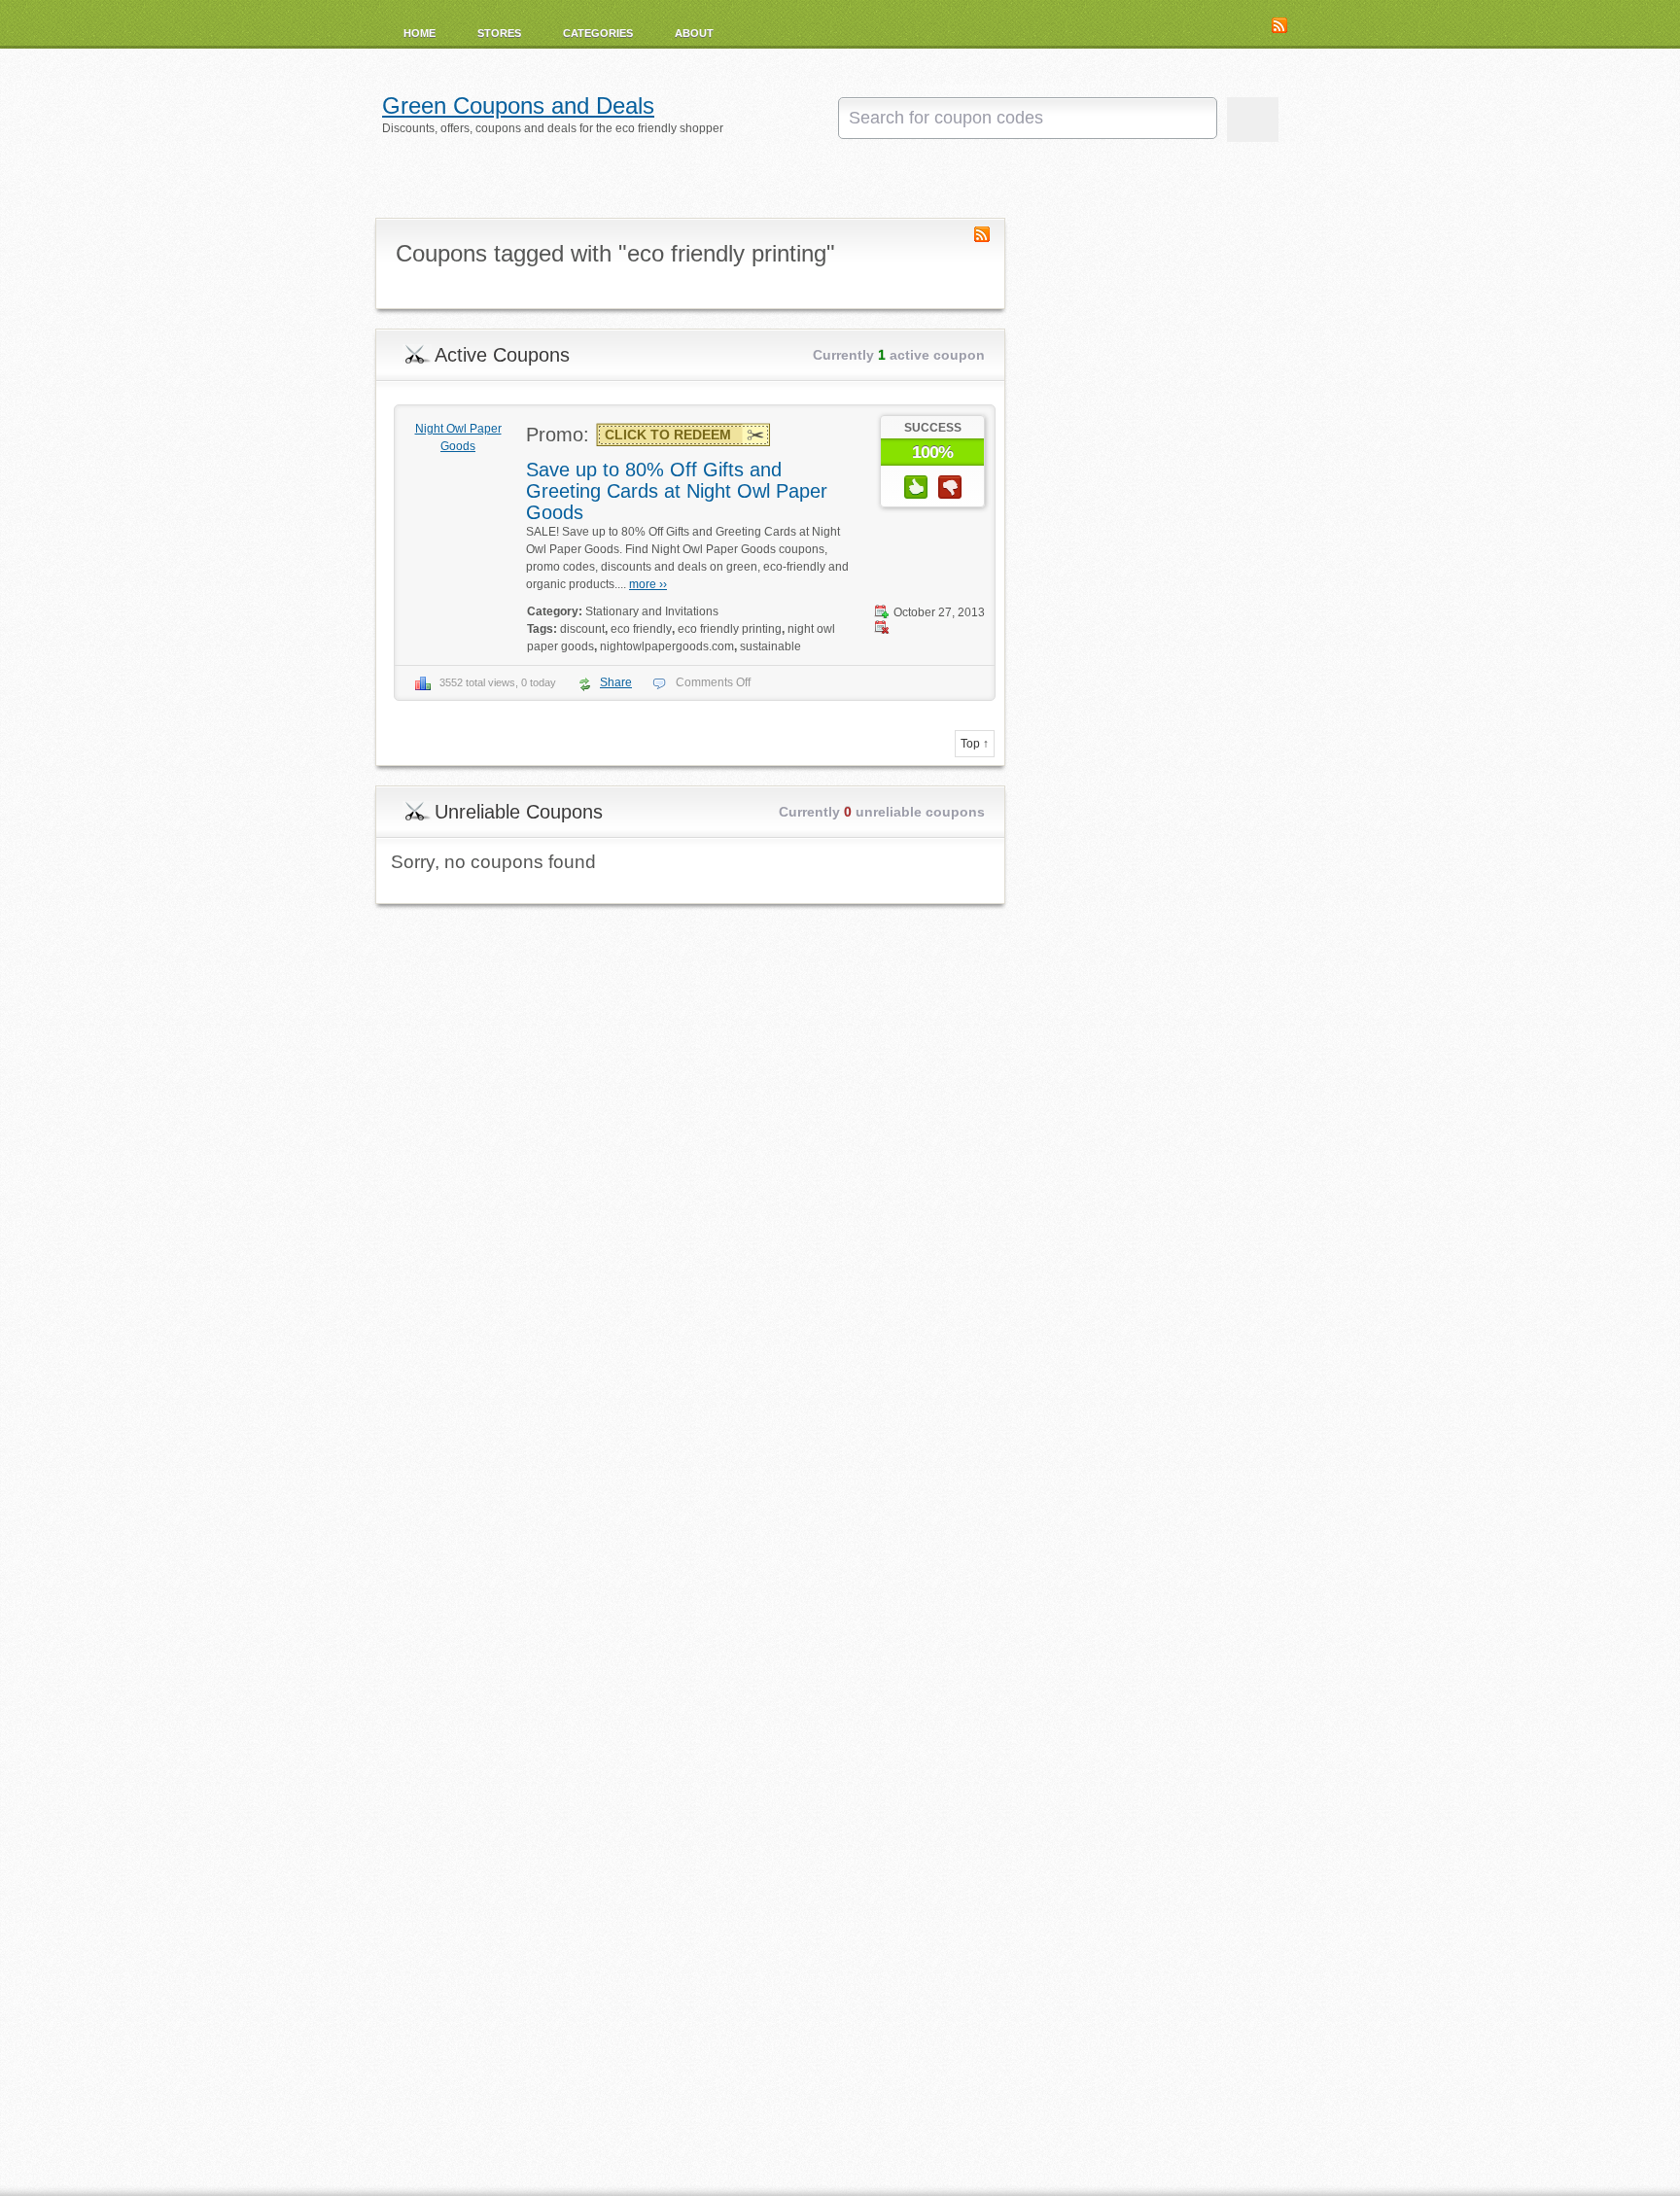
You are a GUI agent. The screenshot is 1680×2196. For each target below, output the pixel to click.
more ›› (648, 584)
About (694, 33)
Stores (499, 33)
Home (420, 33)
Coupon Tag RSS (982, 234)
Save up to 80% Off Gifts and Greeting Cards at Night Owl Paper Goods (677, 491)
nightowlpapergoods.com (667, 646)
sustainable (770, 646)
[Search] (1253, 120)
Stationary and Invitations (652, 611)
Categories (598, 33)
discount (582, 629)
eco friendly (641, 629)
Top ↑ (975, 744)
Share (616, 682)
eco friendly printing (730, 629)
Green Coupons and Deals (518, 106)
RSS (1279, 25)
